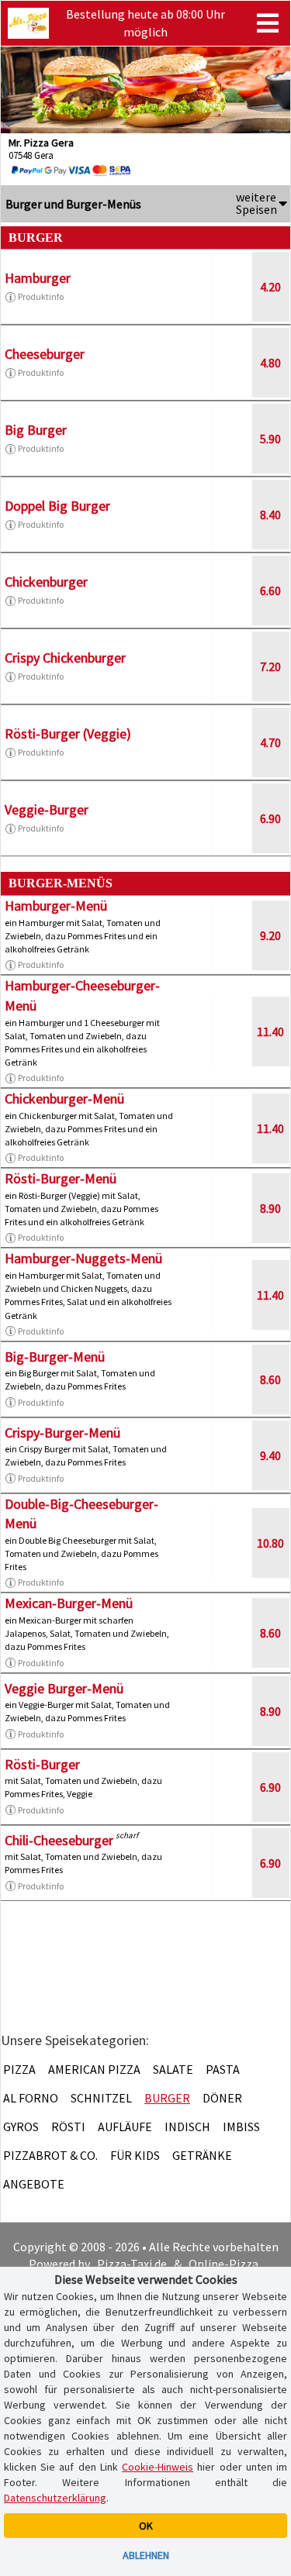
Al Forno (31, 2098)
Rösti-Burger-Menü (61, 1178)
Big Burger (36, 430)
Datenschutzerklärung (55, 2498)
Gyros (21, 2127)
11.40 (270, 1031)
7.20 (270, 666)
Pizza (19, 2069)
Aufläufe (125, 2127)
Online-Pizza (223, 2264)
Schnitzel (101, 2098)
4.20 (270, 287)
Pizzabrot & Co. (50, 2155)
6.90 (270, 818)
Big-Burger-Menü (55, 1357)
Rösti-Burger (42, 1764)
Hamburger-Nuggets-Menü (83, 1258)
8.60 (270, 1379)
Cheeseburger (45, 354)
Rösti (68, 2127)
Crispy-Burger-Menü (62, 1433)
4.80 (270, 363)
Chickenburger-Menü (64, 1099)
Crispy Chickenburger (65, 658)
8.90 (270, 1208)
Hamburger (38, 278)
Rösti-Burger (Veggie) (68, 734)
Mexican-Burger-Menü (69, 1603)
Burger (167, 2098)
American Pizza (94, 2069)
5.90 (270, 439)
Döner (222, 2098)
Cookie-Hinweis (158, 2467)
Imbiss (241, 2127)
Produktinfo (41, 296)
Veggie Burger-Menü (64, 1688)
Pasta (223, 2069)
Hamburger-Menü (56, 906)
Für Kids (135, 2155)
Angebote (34, 2184)
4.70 (270, 742)
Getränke (202, 2155)
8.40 (270, 515)
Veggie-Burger (47, 809)
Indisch (187, 2127)
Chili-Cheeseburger (59, 1840)
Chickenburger (46, 582)
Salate (173, 2069)
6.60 (270, 591)
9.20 (270, 935)
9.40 (270, 1455)
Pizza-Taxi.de (132, 2264)
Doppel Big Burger (57, 506)
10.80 (270, 1543)
